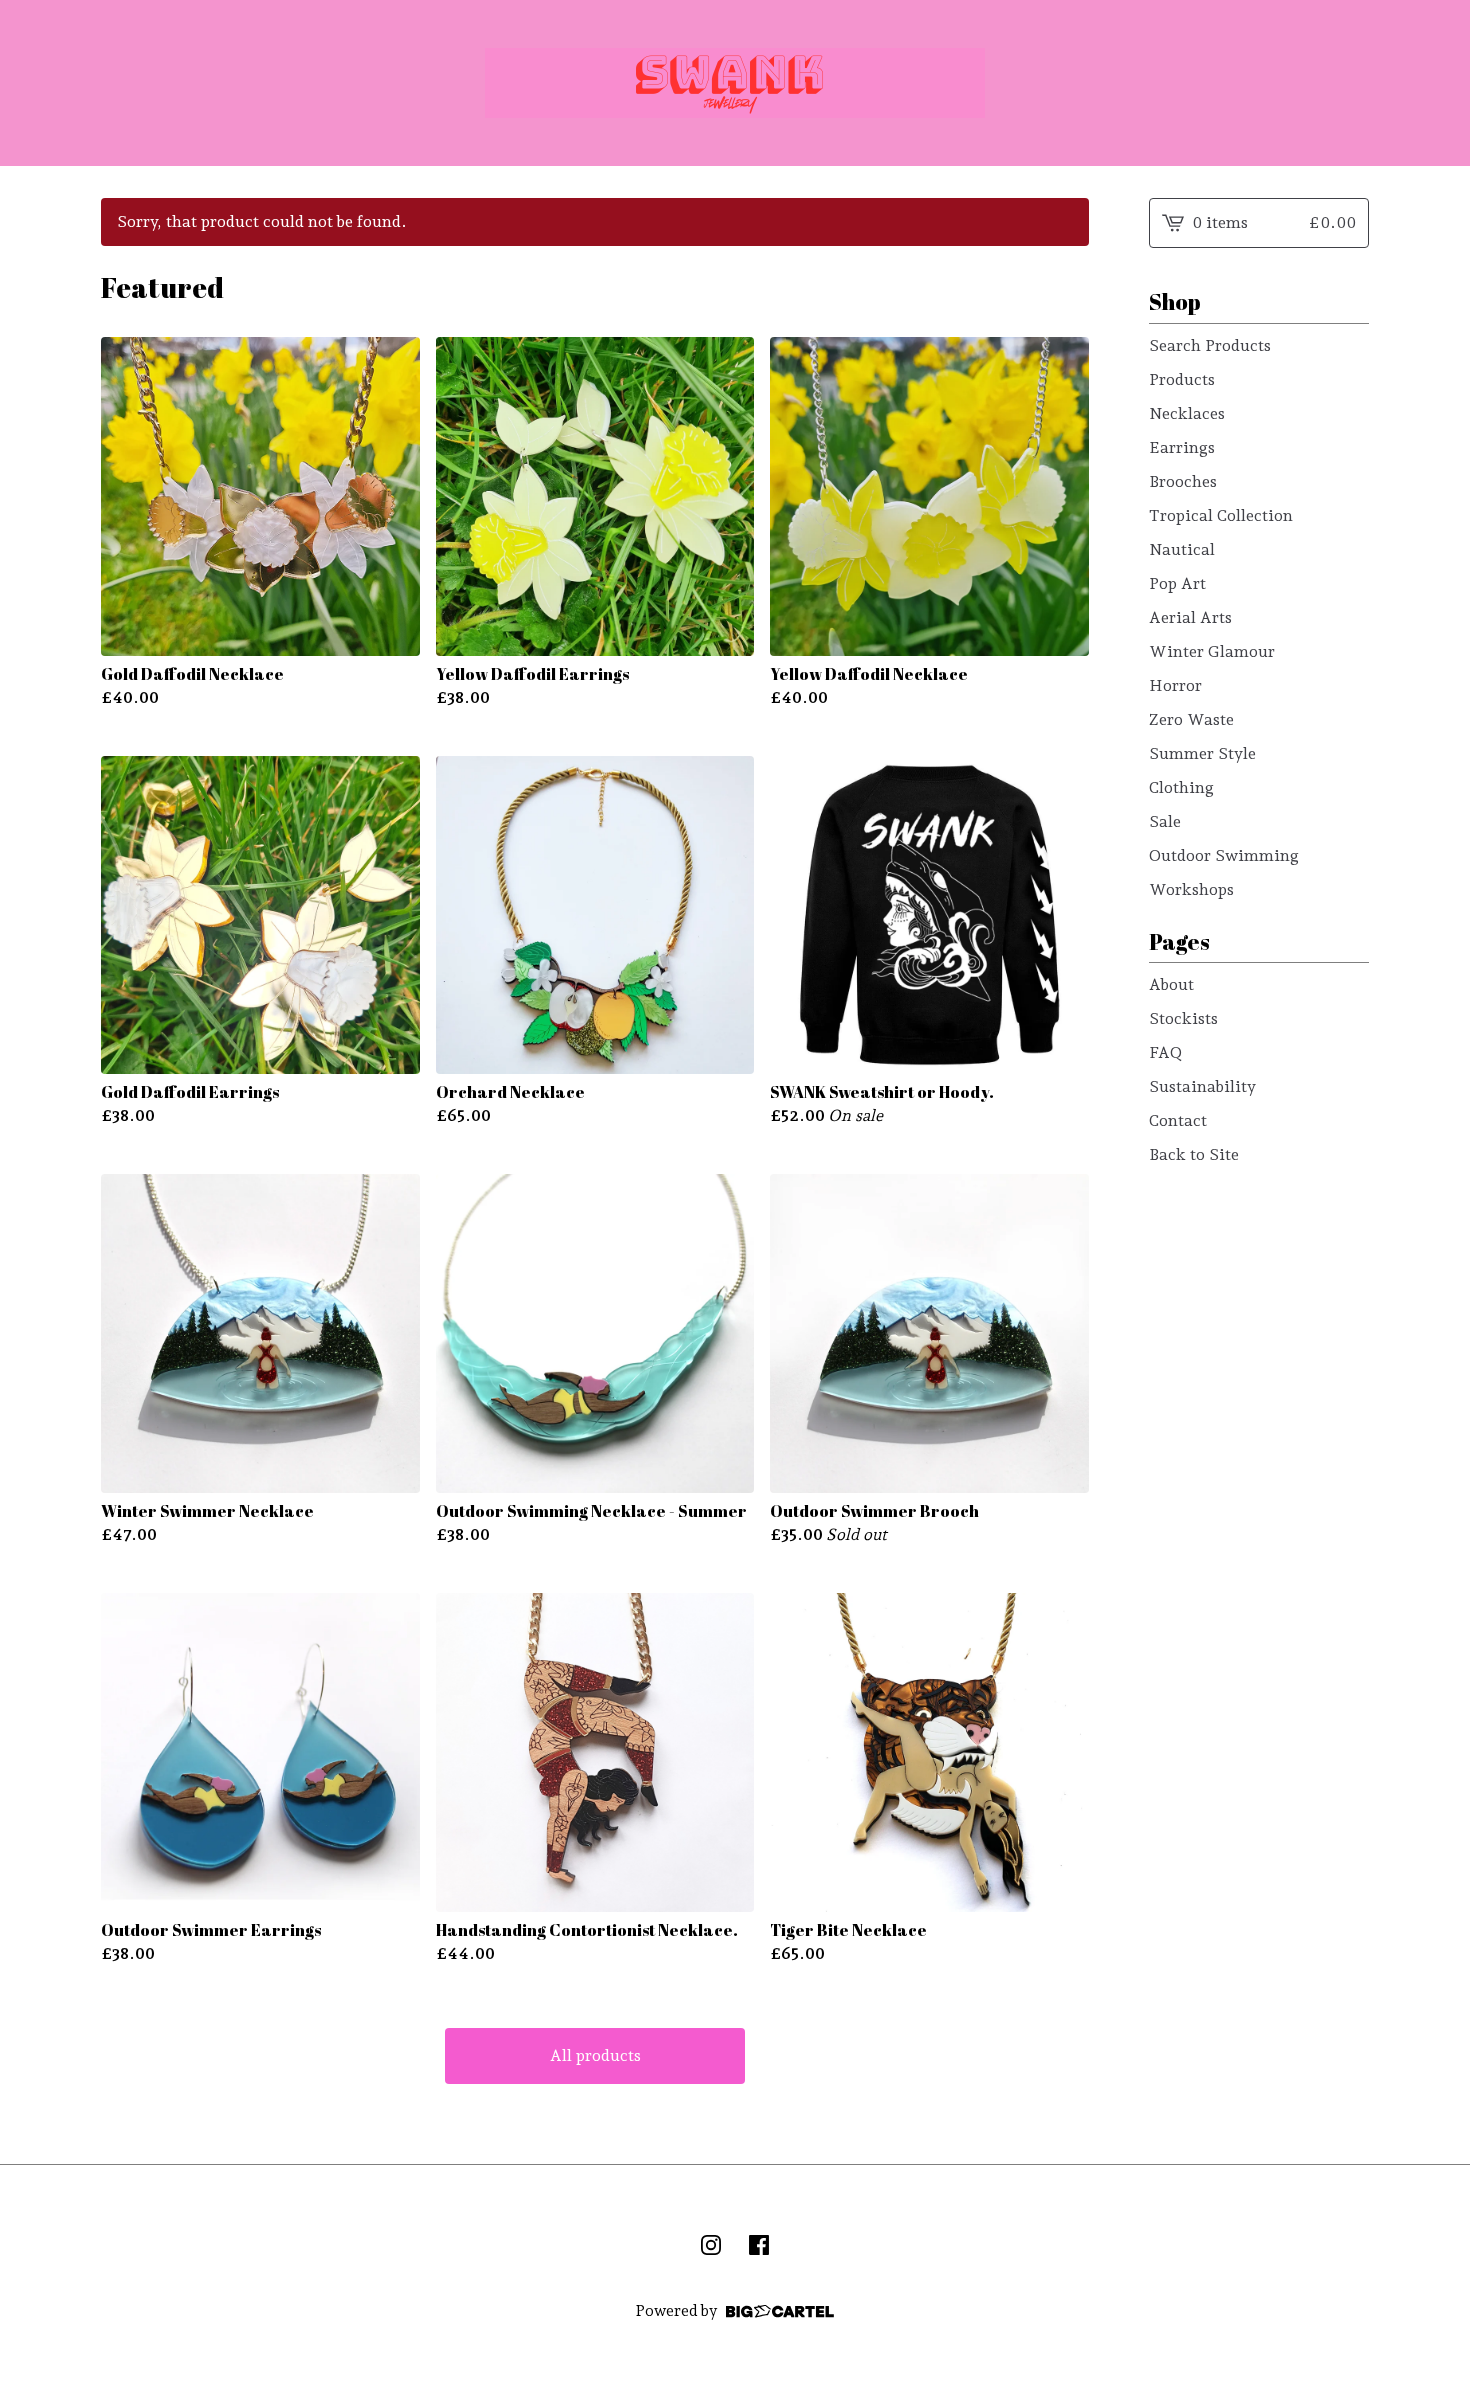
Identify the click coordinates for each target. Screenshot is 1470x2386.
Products (1182, 379)
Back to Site (1194, 1154)
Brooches (1183, 481)
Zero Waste (1191, 719)
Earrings (1182, 447)
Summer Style (1202, 753)
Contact (1178, 1120)
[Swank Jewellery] (735, 83)
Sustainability (1202, 1086)
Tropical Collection (1221, 515)
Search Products (1210, 345)
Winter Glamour (1212, 651)
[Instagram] (711, 2245)
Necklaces (1187, 413)
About (1171, 984)
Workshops (1191, 889)
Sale (1165, 821)
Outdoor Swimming (1224, 855)
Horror (1175, 685)
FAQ (1165, 1052)
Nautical (1182, 549)
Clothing (1181, 787)
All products (595, 2055)
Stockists (1183, 1018)
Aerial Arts (1190, 617)
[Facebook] (759, 2245)
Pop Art (1177, 583)
